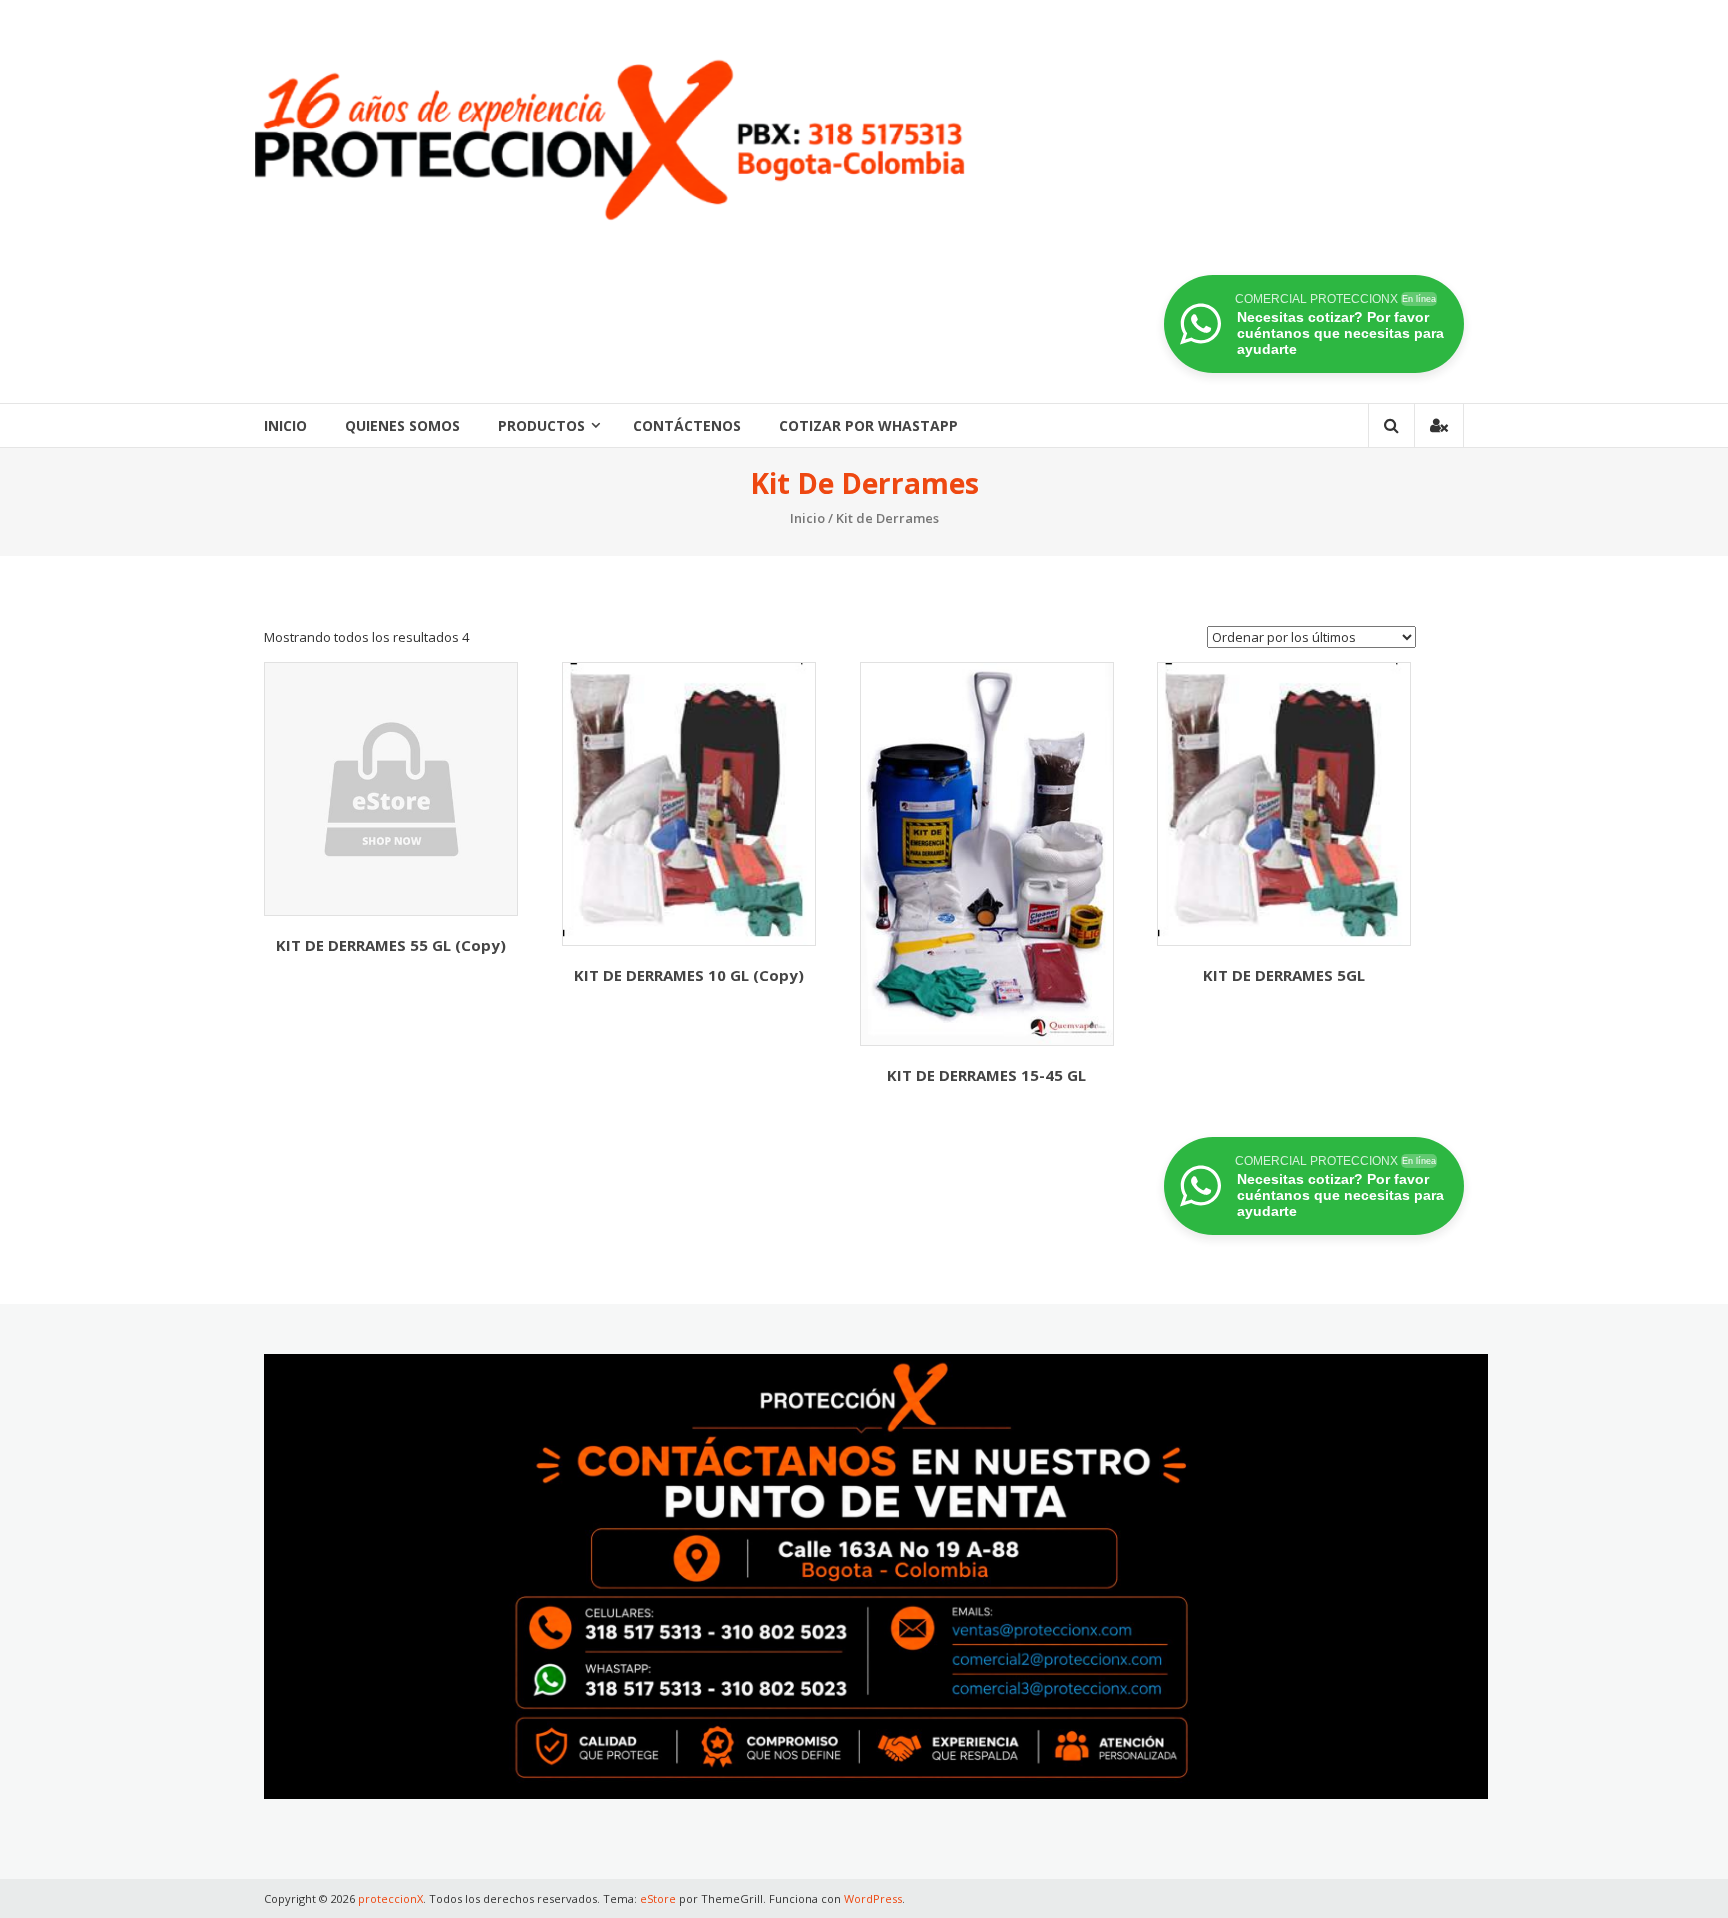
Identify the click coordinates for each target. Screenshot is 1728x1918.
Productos (541, 425)
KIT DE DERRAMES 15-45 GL (986, 1075)
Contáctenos (687, 425)
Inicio (285, 425)
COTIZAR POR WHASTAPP (868, 425)
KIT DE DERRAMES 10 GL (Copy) (689, 975)
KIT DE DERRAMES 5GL (1284, 975)
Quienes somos (402, 425)
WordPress (873, 1898)
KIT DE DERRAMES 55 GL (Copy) (391, 945)
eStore (658, 1898)
